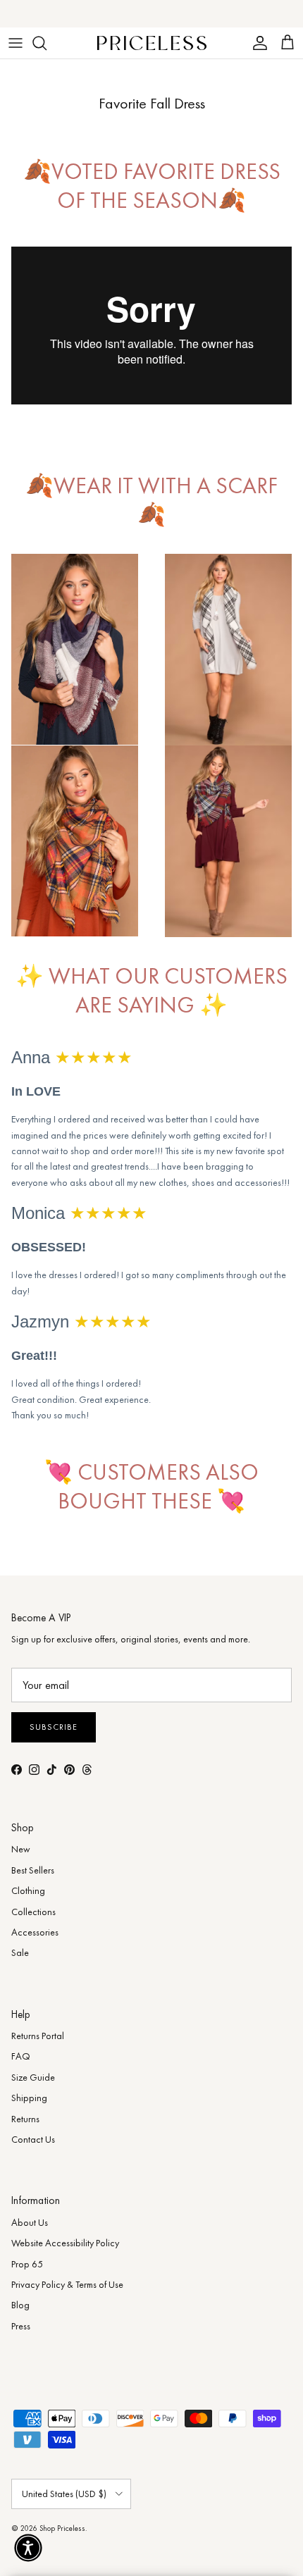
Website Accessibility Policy (65, 2243)
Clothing (28, 1890)
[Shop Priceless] (152, 43)
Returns (25, 2119)
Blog (20, 2305)
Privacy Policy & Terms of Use (67, 2284)
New (21, 1849)
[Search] (47, 43)
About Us (30, 2222)
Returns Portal (38, 2036)
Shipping (29, 2098)
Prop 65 (27, 2264)
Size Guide (33, 2077)
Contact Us (33, 2139)
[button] (28, 2548)
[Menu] (16, 43)
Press (21, 2326)
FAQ (21, 2056)
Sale (20, 1952)
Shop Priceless (62, 2528)
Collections (33, 1912)
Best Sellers (33, 1870)
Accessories (35, 1932)
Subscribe (54, 1727)
